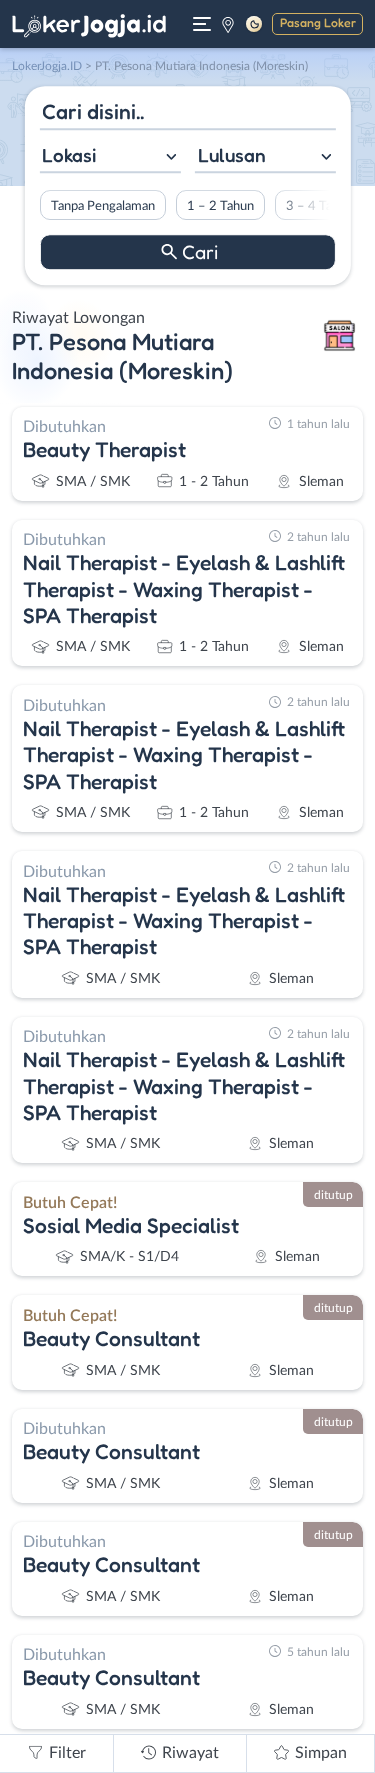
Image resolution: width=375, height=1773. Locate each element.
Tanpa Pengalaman (102, 206)
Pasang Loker (318, 22)
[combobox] (109, 157)
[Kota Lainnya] (228, 24)
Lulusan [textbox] (232, 155)
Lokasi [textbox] (69, 155)
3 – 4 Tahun (318, 206)
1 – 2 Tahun (219, 206)
